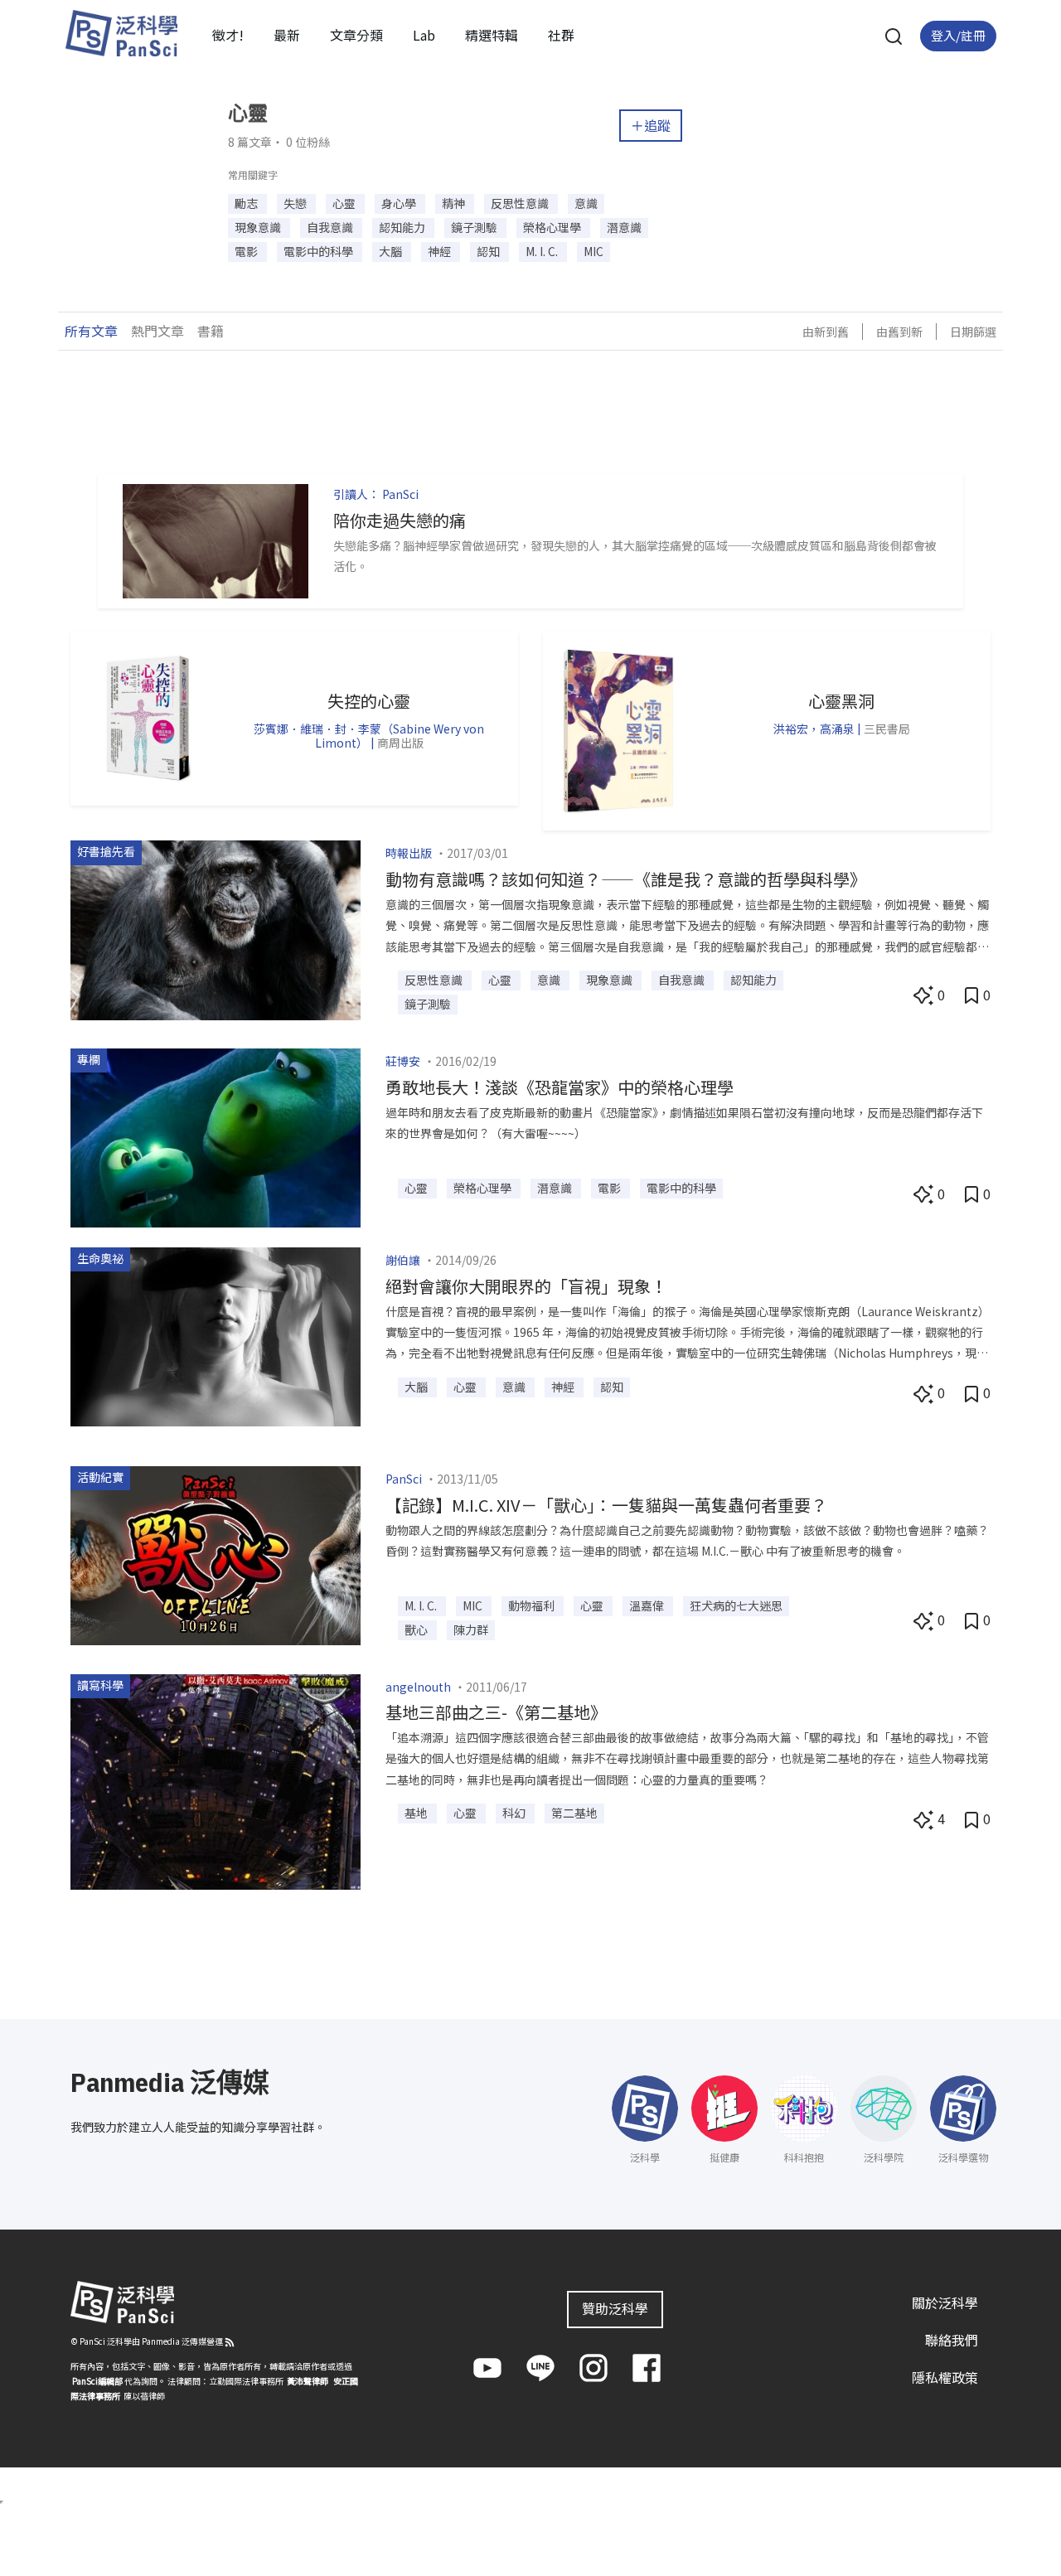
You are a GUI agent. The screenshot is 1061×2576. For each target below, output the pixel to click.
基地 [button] (417, 1813)
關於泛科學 (945, 2302)
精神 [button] (455, 203)
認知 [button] (489, 251)
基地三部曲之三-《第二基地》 (496, 1712)
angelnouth (418, 1687)
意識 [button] (586, 203)
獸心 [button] (417, 1629)
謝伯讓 (403, 1260)
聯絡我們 (952, 2340)
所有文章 (91, 331)
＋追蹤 (651, 125)
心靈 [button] (345, 203)
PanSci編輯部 (97, 2381)
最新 (287, 35)
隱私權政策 (945, 2376)
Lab (424, 35)
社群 (561, 35)
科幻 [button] (515, 1813)
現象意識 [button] (259, 227)
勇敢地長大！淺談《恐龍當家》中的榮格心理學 (560, 1087)
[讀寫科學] (216, 1779)
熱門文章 (157, 331)
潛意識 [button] (624, 227)
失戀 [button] (296, 203)
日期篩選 (973, 332)
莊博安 (403, 1061)
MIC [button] (593, 251)
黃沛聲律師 (308, 2381)
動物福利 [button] (533, 1605)
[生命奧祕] (216, 1334)
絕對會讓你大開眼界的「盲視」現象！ (526, 1286)
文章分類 (356, 35)
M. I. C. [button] (543, 251)
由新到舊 (826, 332)
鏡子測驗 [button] (475, 227)
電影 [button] (247, 251)
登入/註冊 (958, 35)
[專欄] (216, 1135)
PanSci (400, 494)
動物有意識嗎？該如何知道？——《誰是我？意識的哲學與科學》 (626, 879)
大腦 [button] (392, 251)
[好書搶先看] (216, 928)
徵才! (228, 35)
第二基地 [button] (574, 1813)
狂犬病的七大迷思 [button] (736, 1605)
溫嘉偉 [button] (648, 1605)
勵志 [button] (247, 203)
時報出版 (409, 853)
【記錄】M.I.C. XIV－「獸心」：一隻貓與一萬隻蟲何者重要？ (606, 1505)
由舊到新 (899, 332)
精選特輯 (492, 35)
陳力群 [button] (471, 1629)
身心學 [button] (400, 203)
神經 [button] (441, 251)
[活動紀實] (216, 1554)
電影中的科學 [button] (320, 251)
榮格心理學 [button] (553, 227)
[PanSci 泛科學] (121, 33)
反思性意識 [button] (521, 203)
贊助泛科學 (615, 2308)
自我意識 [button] (331, 227)
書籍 (211, 331)
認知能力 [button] (403, 227)
